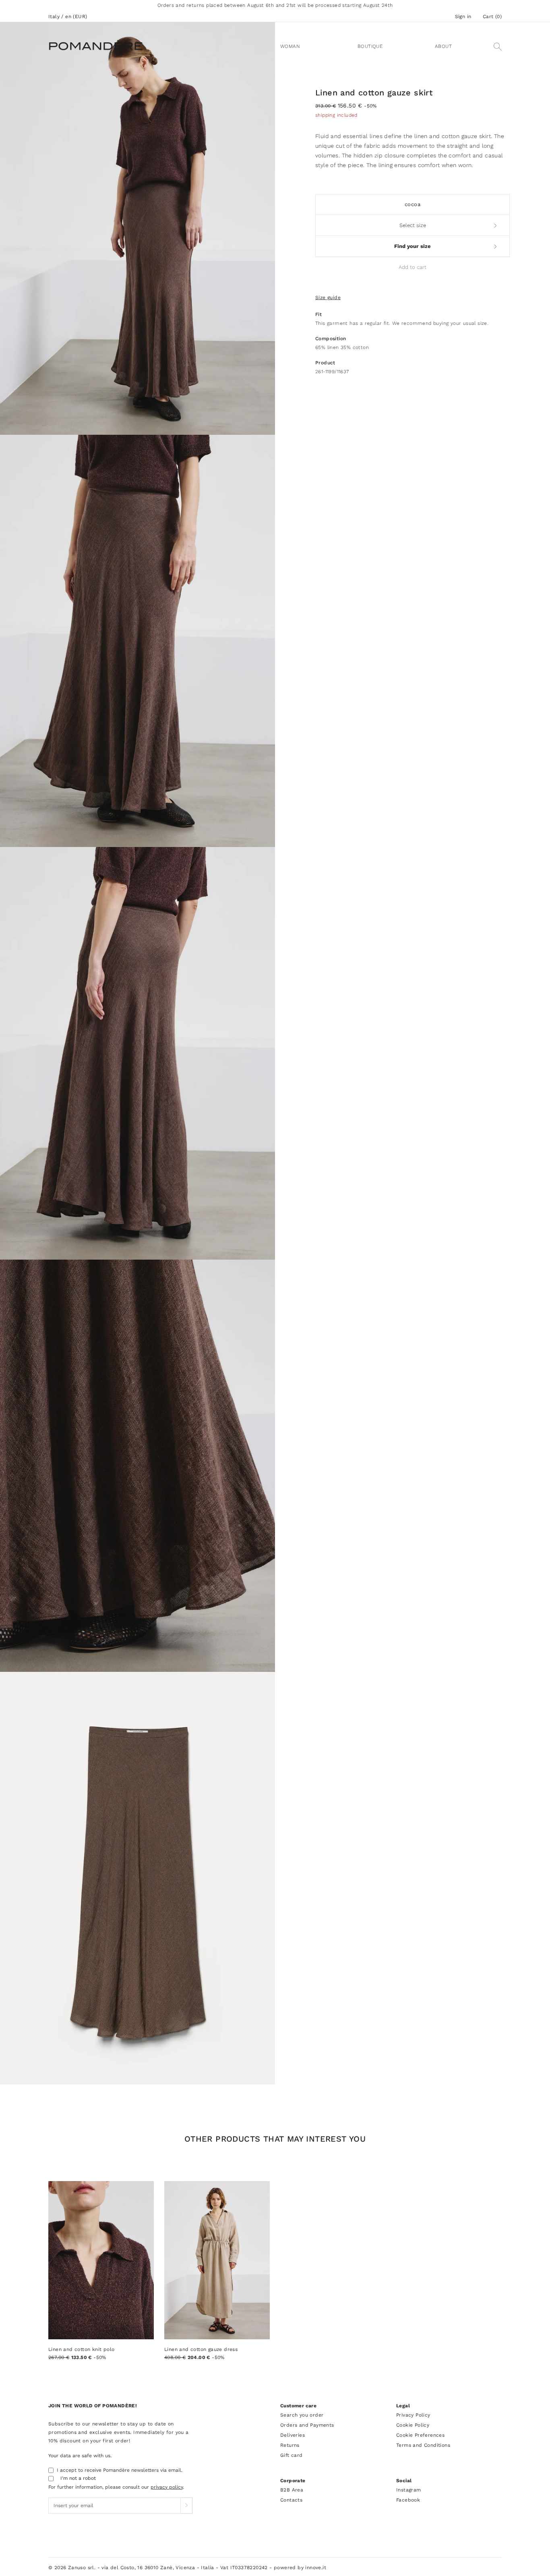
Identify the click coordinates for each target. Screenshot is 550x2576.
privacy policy (167, 2487)
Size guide (328, 297)
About (443, 46)
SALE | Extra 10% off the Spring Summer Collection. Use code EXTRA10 (275, 5)
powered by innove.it (300, 2568)
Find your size (412, 246)
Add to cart (412, 267)
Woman (290, 46)
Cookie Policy (413, 2425)
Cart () (492, 17)
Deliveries (293, 2435)
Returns (290, 2445)
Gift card (292, 2455)
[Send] (186, 2506)
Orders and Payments (307, 2425)
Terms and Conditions (423, 2445)
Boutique (370, 46)
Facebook (408, 2500)
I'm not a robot (78, 2478)
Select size (413, 225)
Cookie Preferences (420, 2435)
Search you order (302, 2415)
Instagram (409, 2490)
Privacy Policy (413, 2415)
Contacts (291, 2500)
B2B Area (292, 2490)
